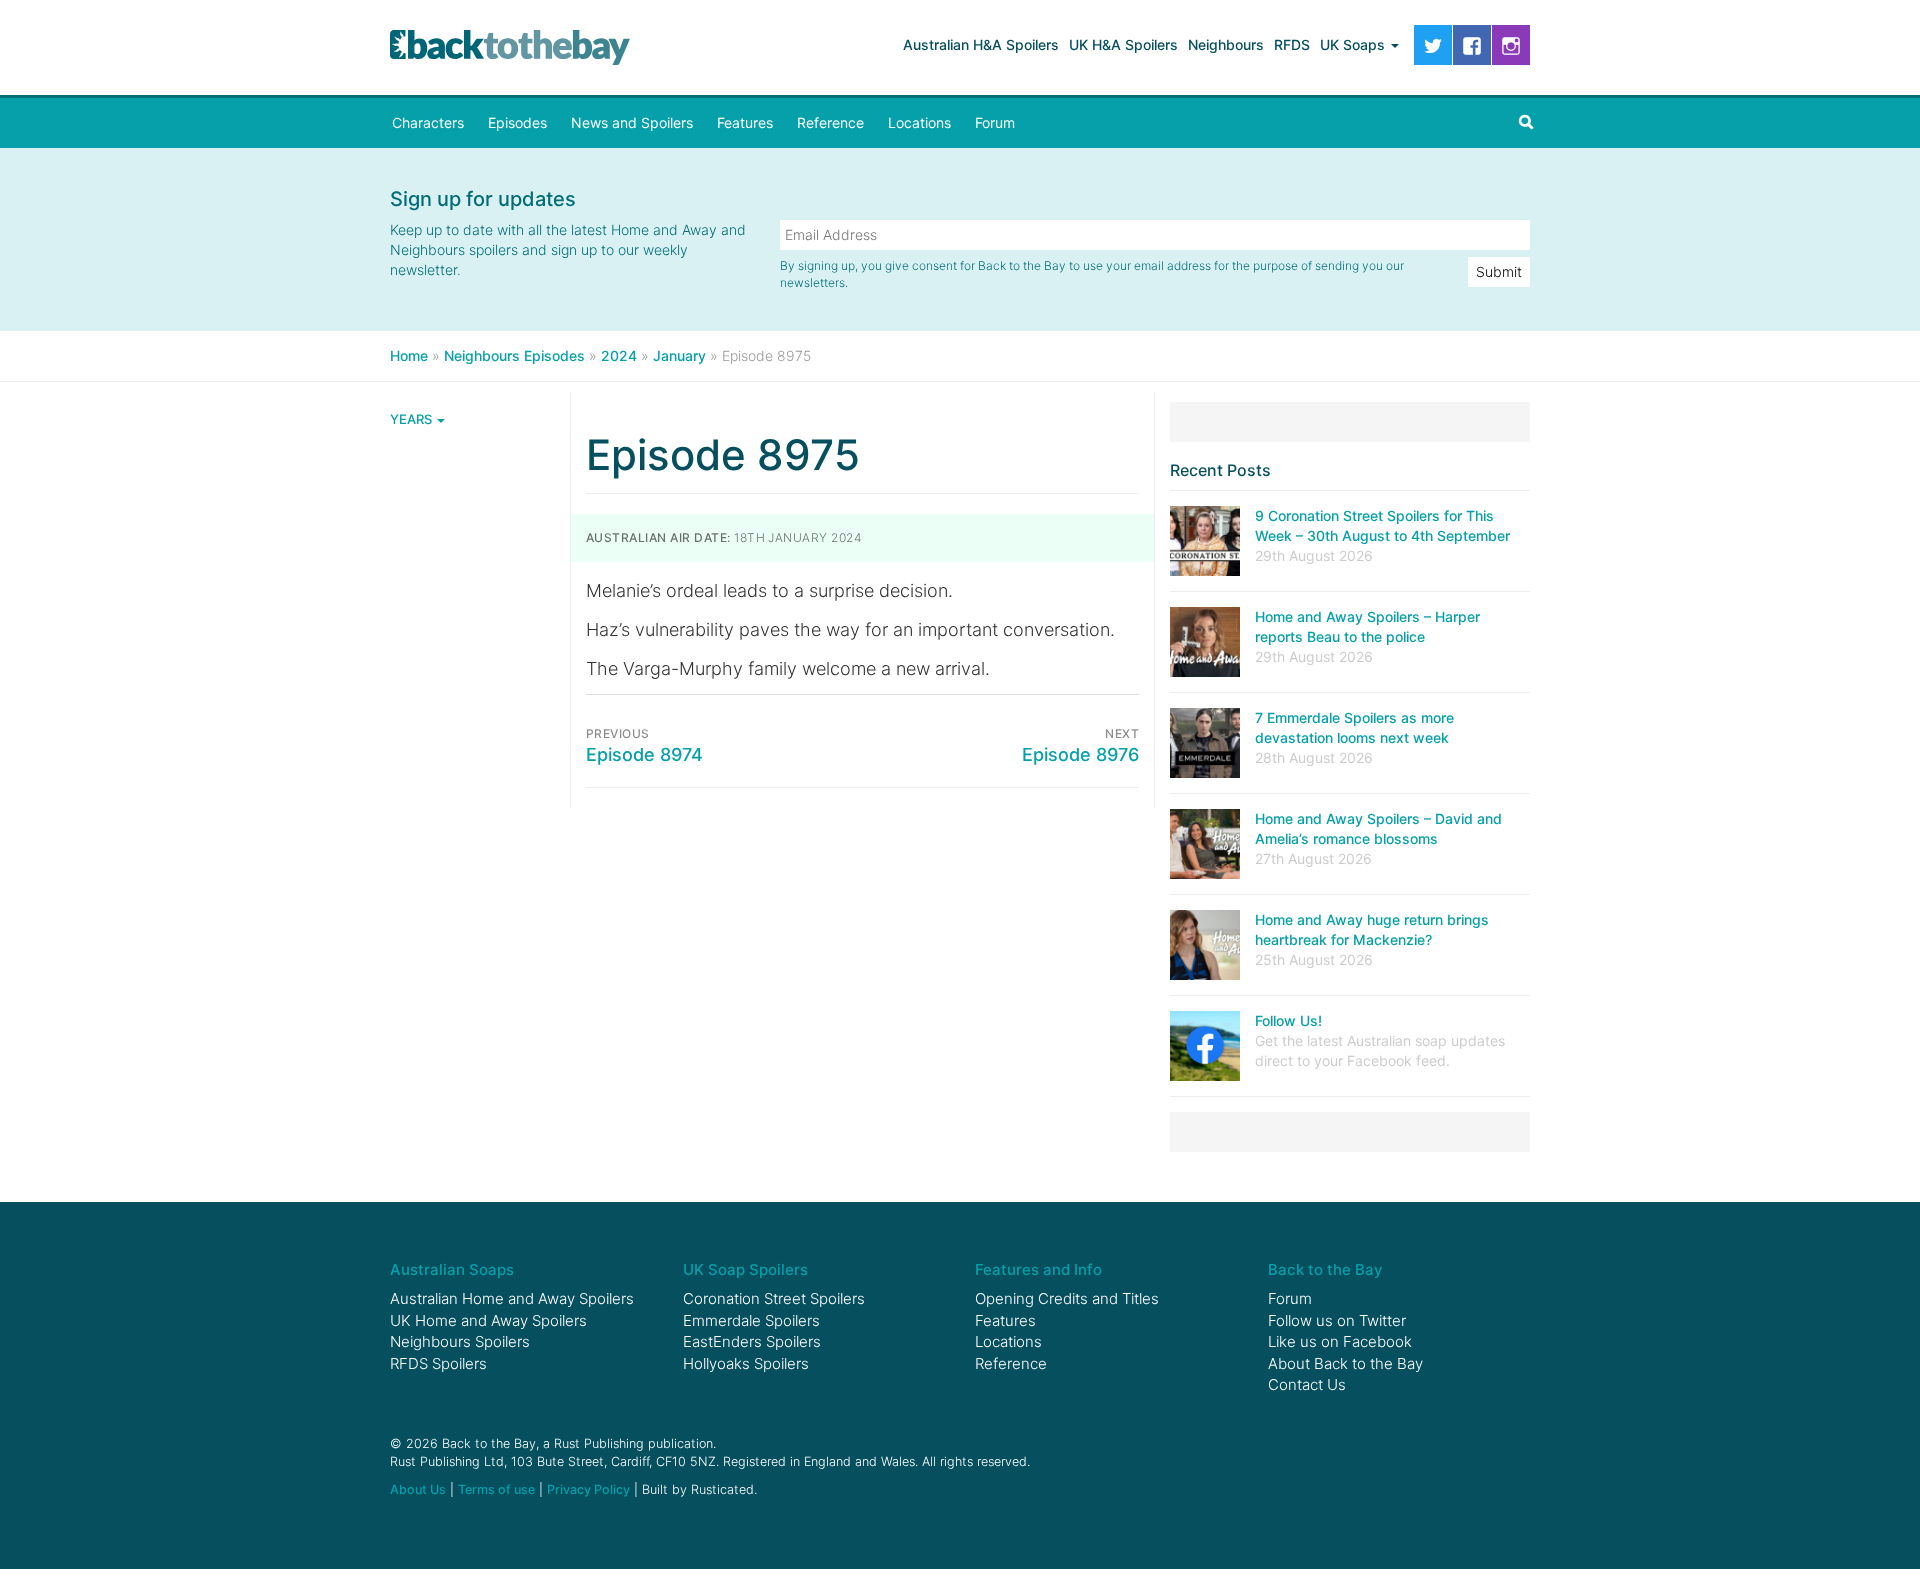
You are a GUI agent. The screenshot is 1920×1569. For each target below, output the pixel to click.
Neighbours (1226, 44)
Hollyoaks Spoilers (746, 1363)
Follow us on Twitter (1337, 1320)
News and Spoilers (632, 122)
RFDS (1292, 44)
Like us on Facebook (1340, 1341)
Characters (428, 122)
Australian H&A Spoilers (981, 44)
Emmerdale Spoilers (751, 1320)
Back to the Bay (510, 47)
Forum (995, 122)
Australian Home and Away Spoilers (512, 1298)
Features (745, 122)
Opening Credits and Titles (1067, 1298)
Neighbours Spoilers (460, 1341)
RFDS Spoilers (438, 1363)
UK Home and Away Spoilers (488, 1320)
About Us (418, 1489)
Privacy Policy (588, 1489)
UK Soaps (1354, 44)
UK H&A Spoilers (1123, 44)
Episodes (517, 122)
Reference (830, 122)
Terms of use (496, 1489)
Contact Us (1307, 1384)
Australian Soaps (452, 1269)
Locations (919, 122)
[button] (1526, 123)
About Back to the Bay (1345, 1363)
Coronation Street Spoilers (774, 1298)
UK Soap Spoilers (745, 1269)
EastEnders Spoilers (752, 1341)
